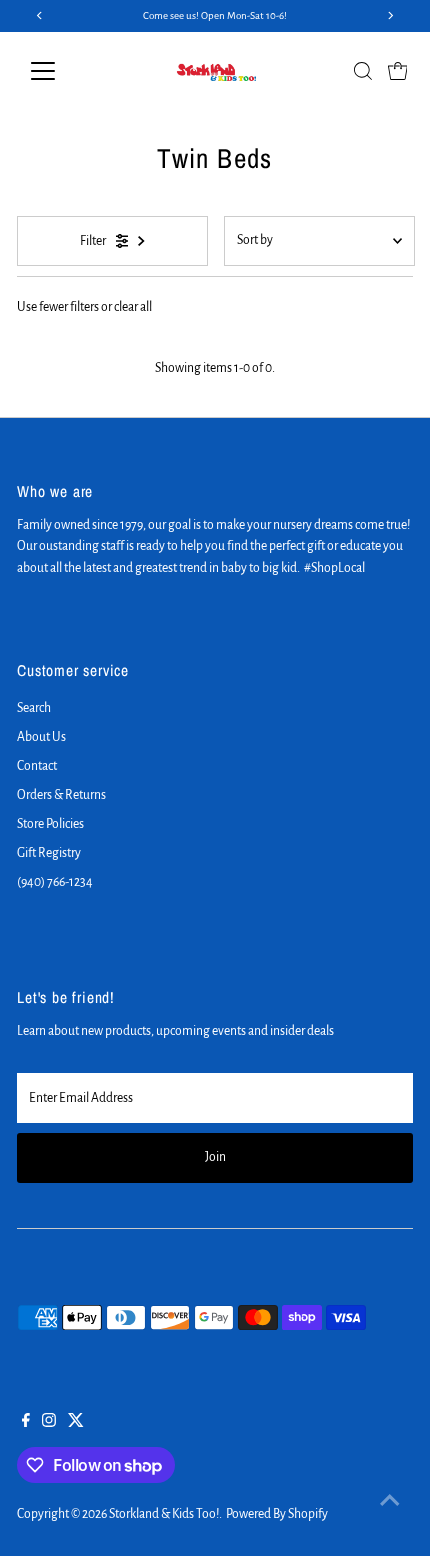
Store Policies (50, 824)
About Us (41, 737)
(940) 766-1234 (55, 882)
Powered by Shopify (277, 1514)
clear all (133, 307)
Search (34, 708)
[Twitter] (76, 1423)
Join (215, 1157)
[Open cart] (398, 71)
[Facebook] (26, 1423)
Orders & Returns (61, 795)
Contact (37, 766)
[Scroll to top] (390, 1501)
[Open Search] (363, 71)
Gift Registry (49, 853)
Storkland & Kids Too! (164, 1514)
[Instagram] (49, 1423)
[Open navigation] (64, 71)
